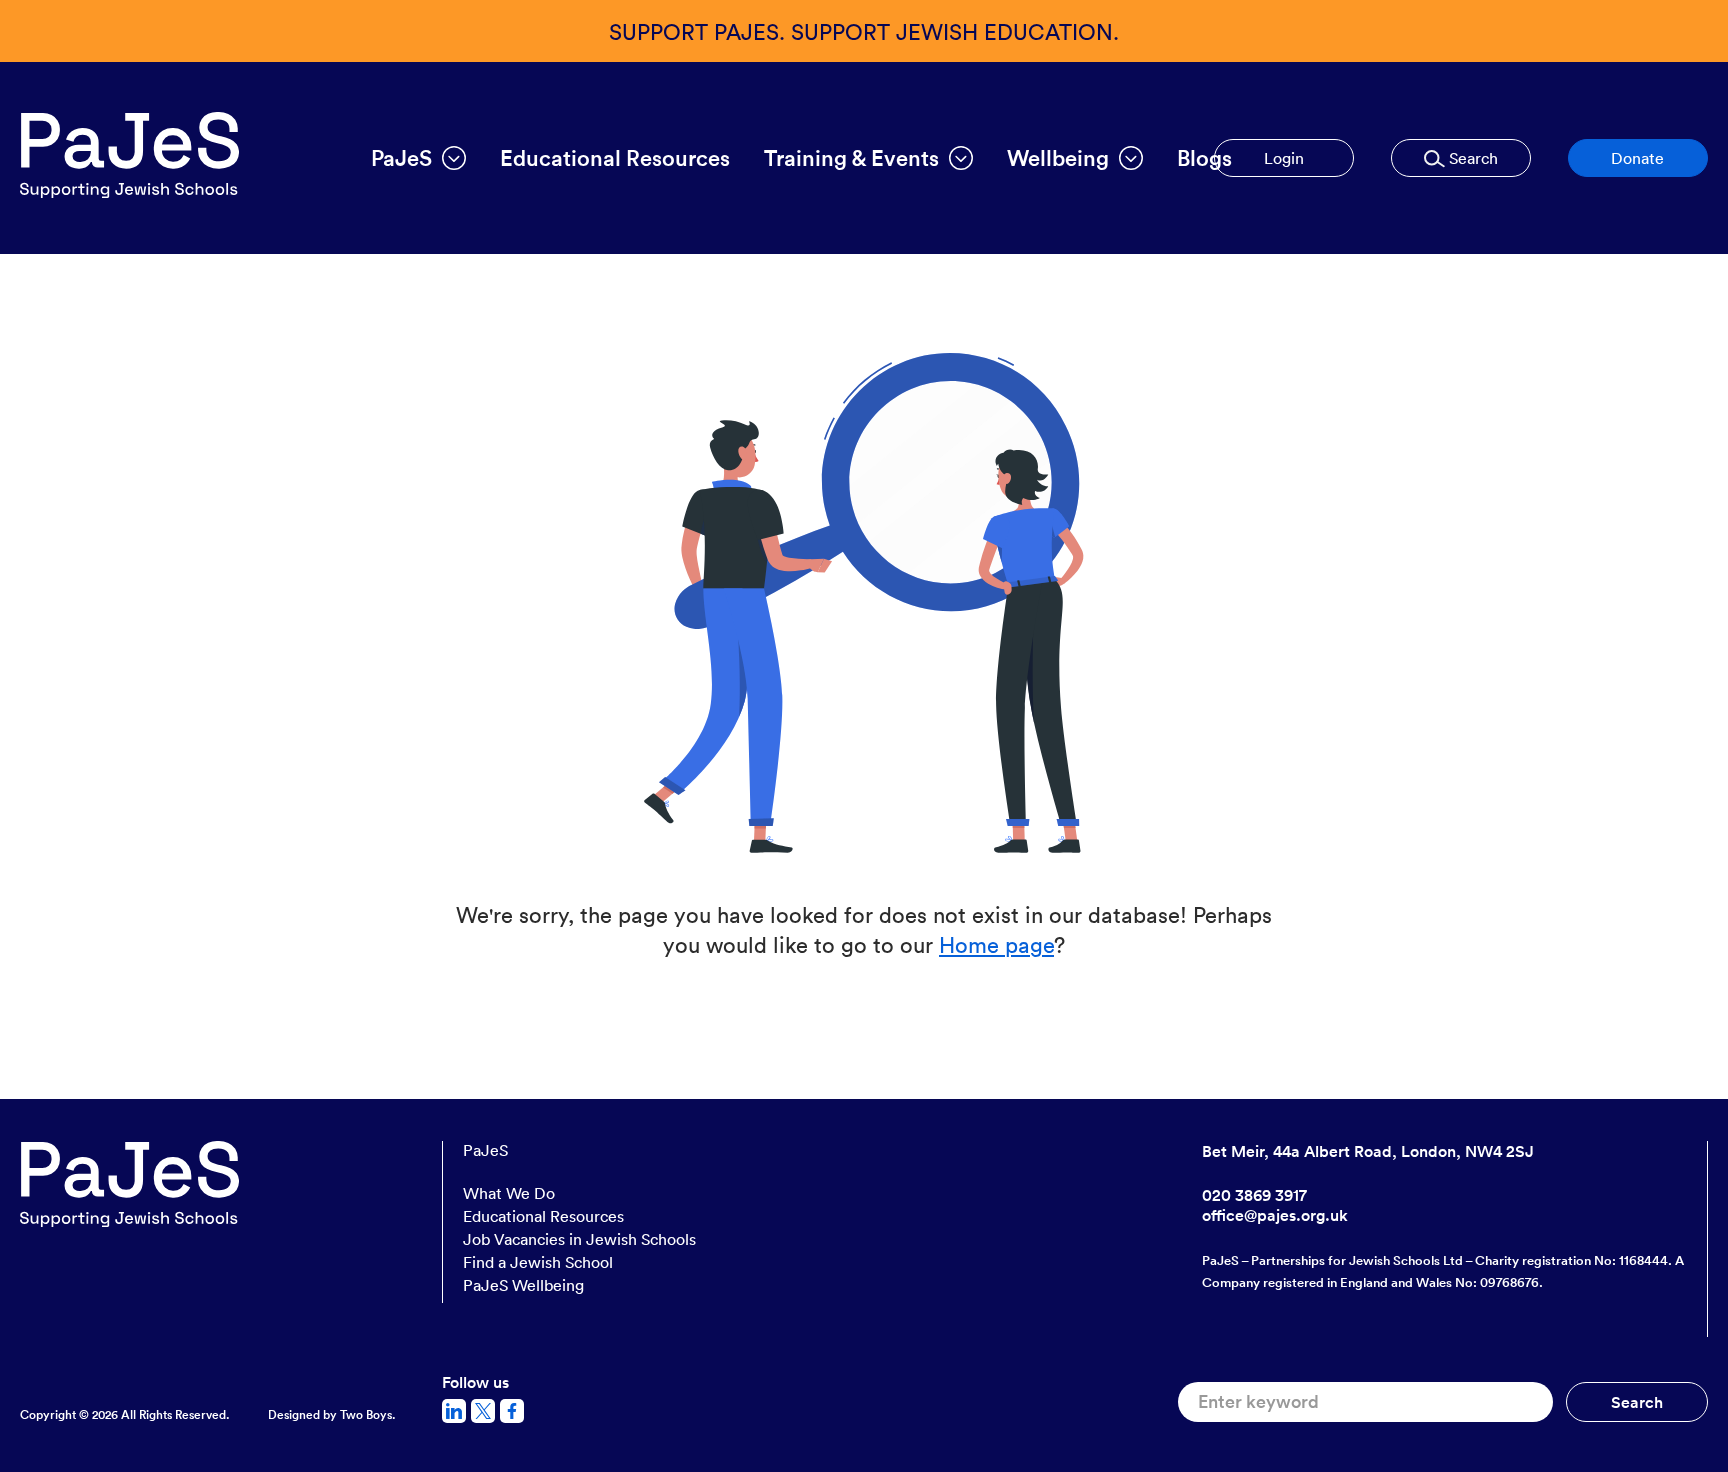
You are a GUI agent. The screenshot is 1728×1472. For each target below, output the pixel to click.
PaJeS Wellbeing (523, 1285)
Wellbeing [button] (1058, 158)
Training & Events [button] (851, 158)
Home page (996, 943)
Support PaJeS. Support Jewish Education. (864, 30)
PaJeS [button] (401, 158)
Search (1471, 158)
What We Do (509, 1193)
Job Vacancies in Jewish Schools (579, 1239)
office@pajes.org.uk (1275, 1215)
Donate (1637, 158)
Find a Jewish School (538, 1262)
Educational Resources (615, 158)
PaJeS (485, 1150)
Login (1284, 158)
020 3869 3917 (1254, 1195)
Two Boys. (368, 1414)
